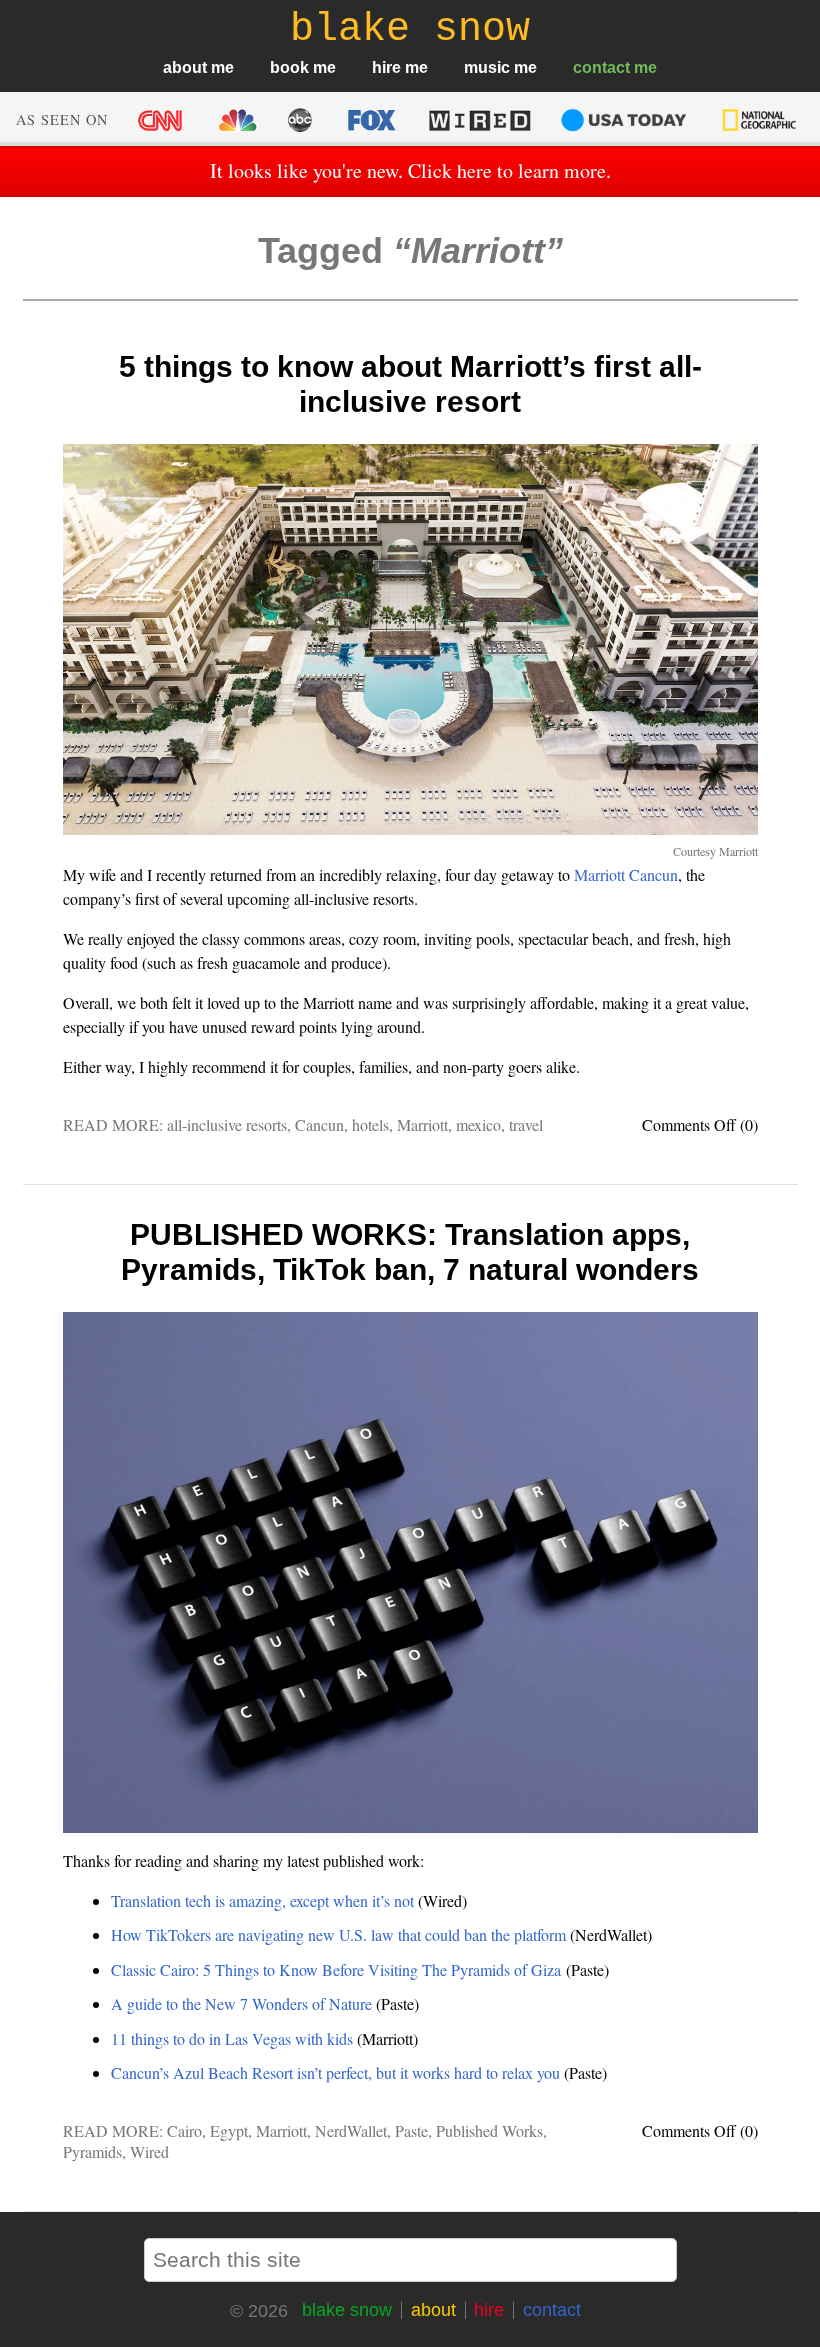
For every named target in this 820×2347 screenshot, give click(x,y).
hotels (370, 1124)
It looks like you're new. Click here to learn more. (410, 170)
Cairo (184, 2130)
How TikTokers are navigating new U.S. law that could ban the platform (338, 1934)
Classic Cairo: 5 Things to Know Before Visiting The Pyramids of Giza (336, 1969)
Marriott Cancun (626, 874)
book (289, 67)
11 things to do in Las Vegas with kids (232, 2038)
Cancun (319, 1124)
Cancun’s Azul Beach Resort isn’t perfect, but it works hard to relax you (335, 2072)
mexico (478, 1124)
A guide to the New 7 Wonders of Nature (241, 2003)
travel (526, 1124)
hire (386, 67)
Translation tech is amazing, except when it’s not (262, 1900)
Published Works (489, 2130)
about (185, 67)
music (487, 67)
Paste (411, 2130)
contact (601, 67)
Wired (149, 2151)
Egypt (229, 2130)
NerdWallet (351, 2130)
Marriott (422, 1124)
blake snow (347, 2310)
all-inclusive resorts (227, 1124)
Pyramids (92, 2151)
